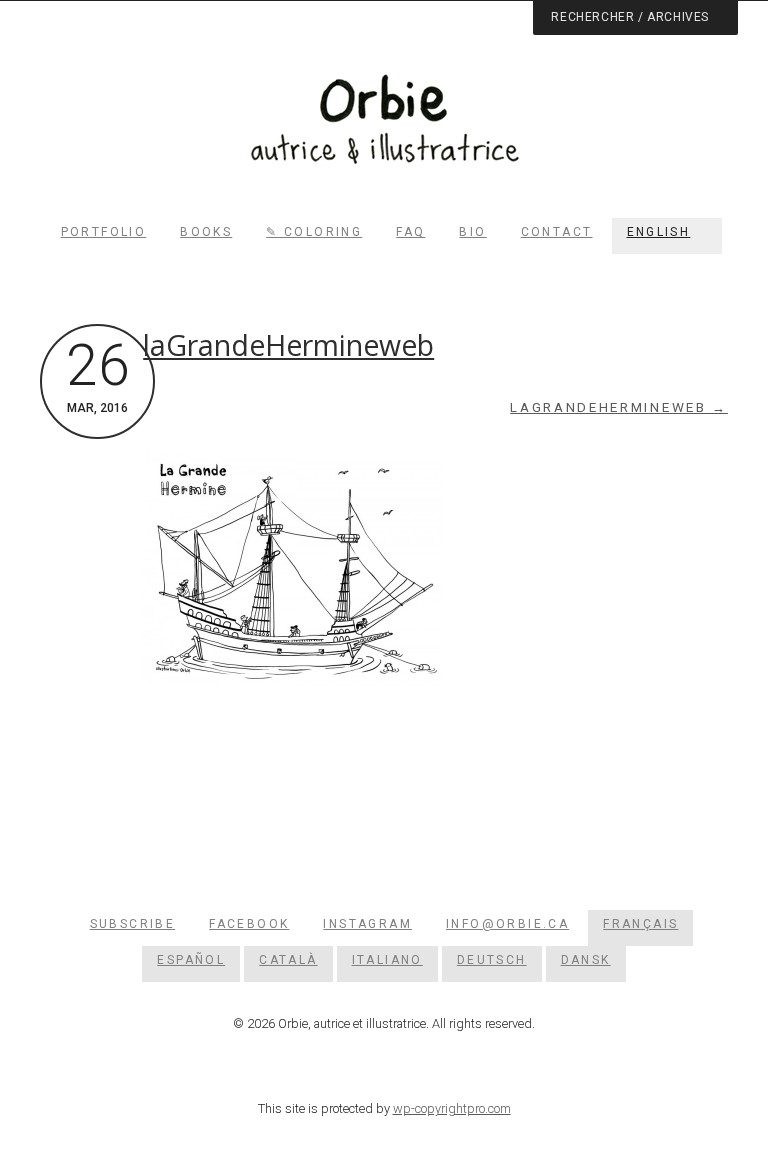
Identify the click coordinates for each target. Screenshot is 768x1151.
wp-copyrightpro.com (452, 1108)
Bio (472, 232)
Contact (557, 232)
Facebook (249, 924)
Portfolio (104, 232)
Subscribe (133, 924)
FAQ (410, 232)
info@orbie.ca (507, 924)
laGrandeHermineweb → (619, 407)
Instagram (367, 924)
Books (206, 232)
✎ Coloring (314, 232)
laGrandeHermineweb (288, 345)
